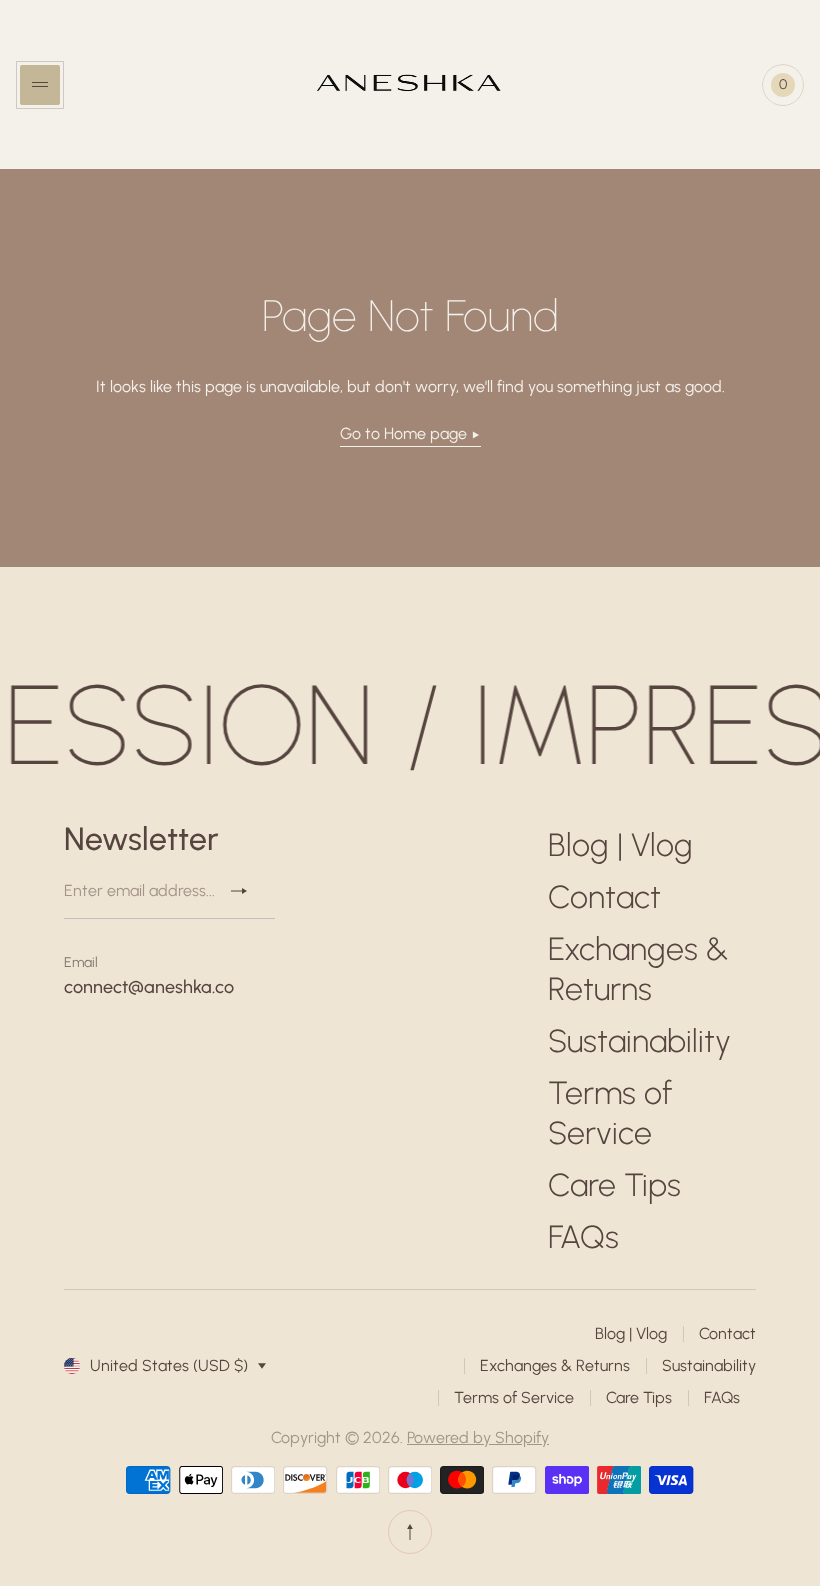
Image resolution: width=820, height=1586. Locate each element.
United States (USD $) (169, 1365)
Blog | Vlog (620, 845)
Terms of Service (514, 1397)
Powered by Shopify (478, 1437)
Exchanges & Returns (555, 1365)
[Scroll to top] (410, 1532)
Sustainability (639, 1041)
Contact (604, 897)
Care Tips (614, 1185)
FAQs (583, 1237)
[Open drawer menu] (40, 85)
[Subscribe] (247, 891)
